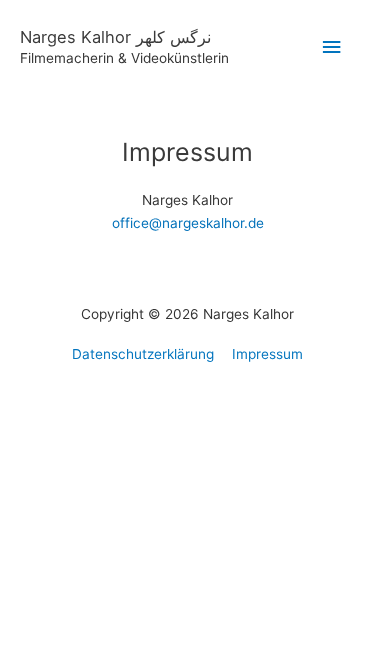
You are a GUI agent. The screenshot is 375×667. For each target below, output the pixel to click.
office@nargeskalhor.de (188, 223)
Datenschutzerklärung (143, 354)
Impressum (267, 354)
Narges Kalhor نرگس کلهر (115, 37)
